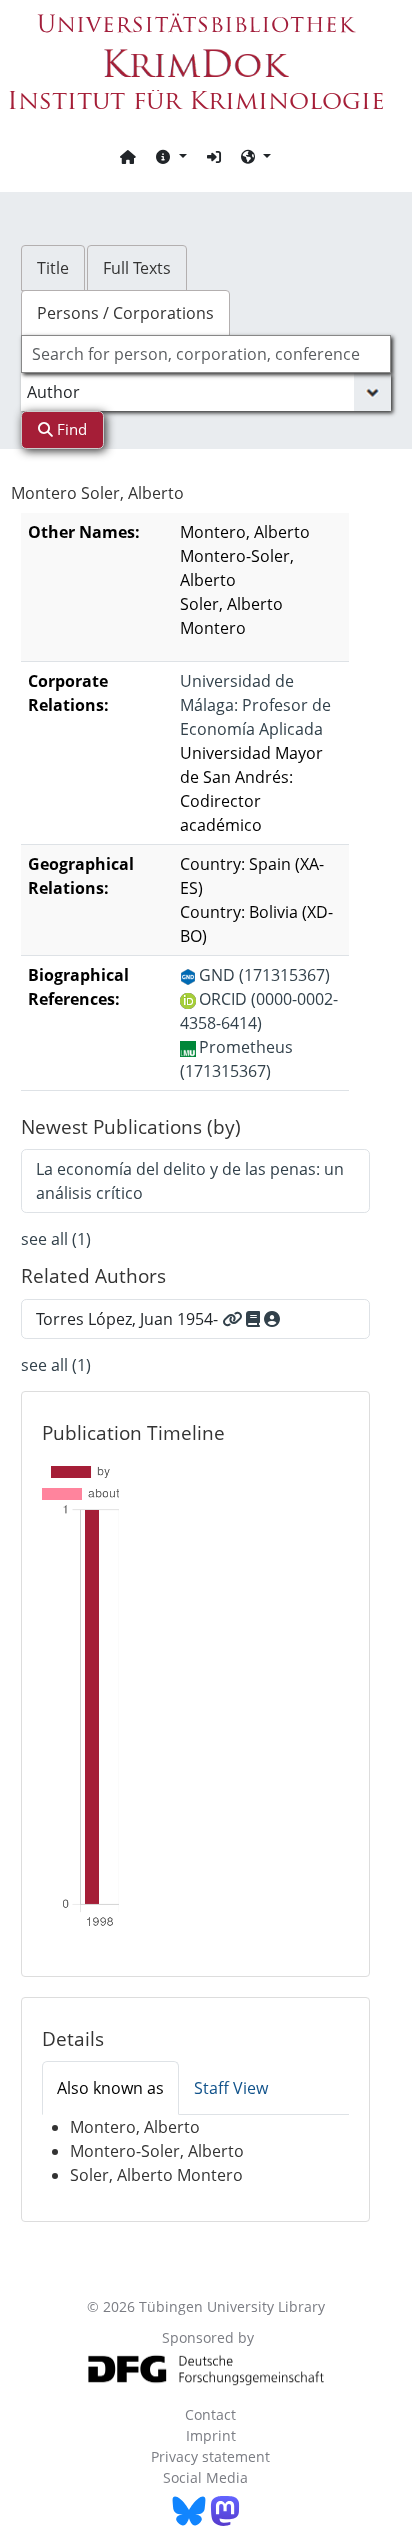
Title (53, 268)
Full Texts (137, 268)
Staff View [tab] (231, 2088)
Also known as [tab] (110, 2088)
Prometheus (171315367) (236, 1059)
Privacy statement (210, 2456)
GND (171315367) (264, 975)
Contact (210, 2414)
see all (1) (56, 1239)
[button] (171, 156)
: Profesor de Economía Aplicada (255, 705)
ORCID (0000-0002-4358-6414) (259, 1011)
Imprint (211, 2435)
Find (70, 429)
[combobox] (206, 354)
